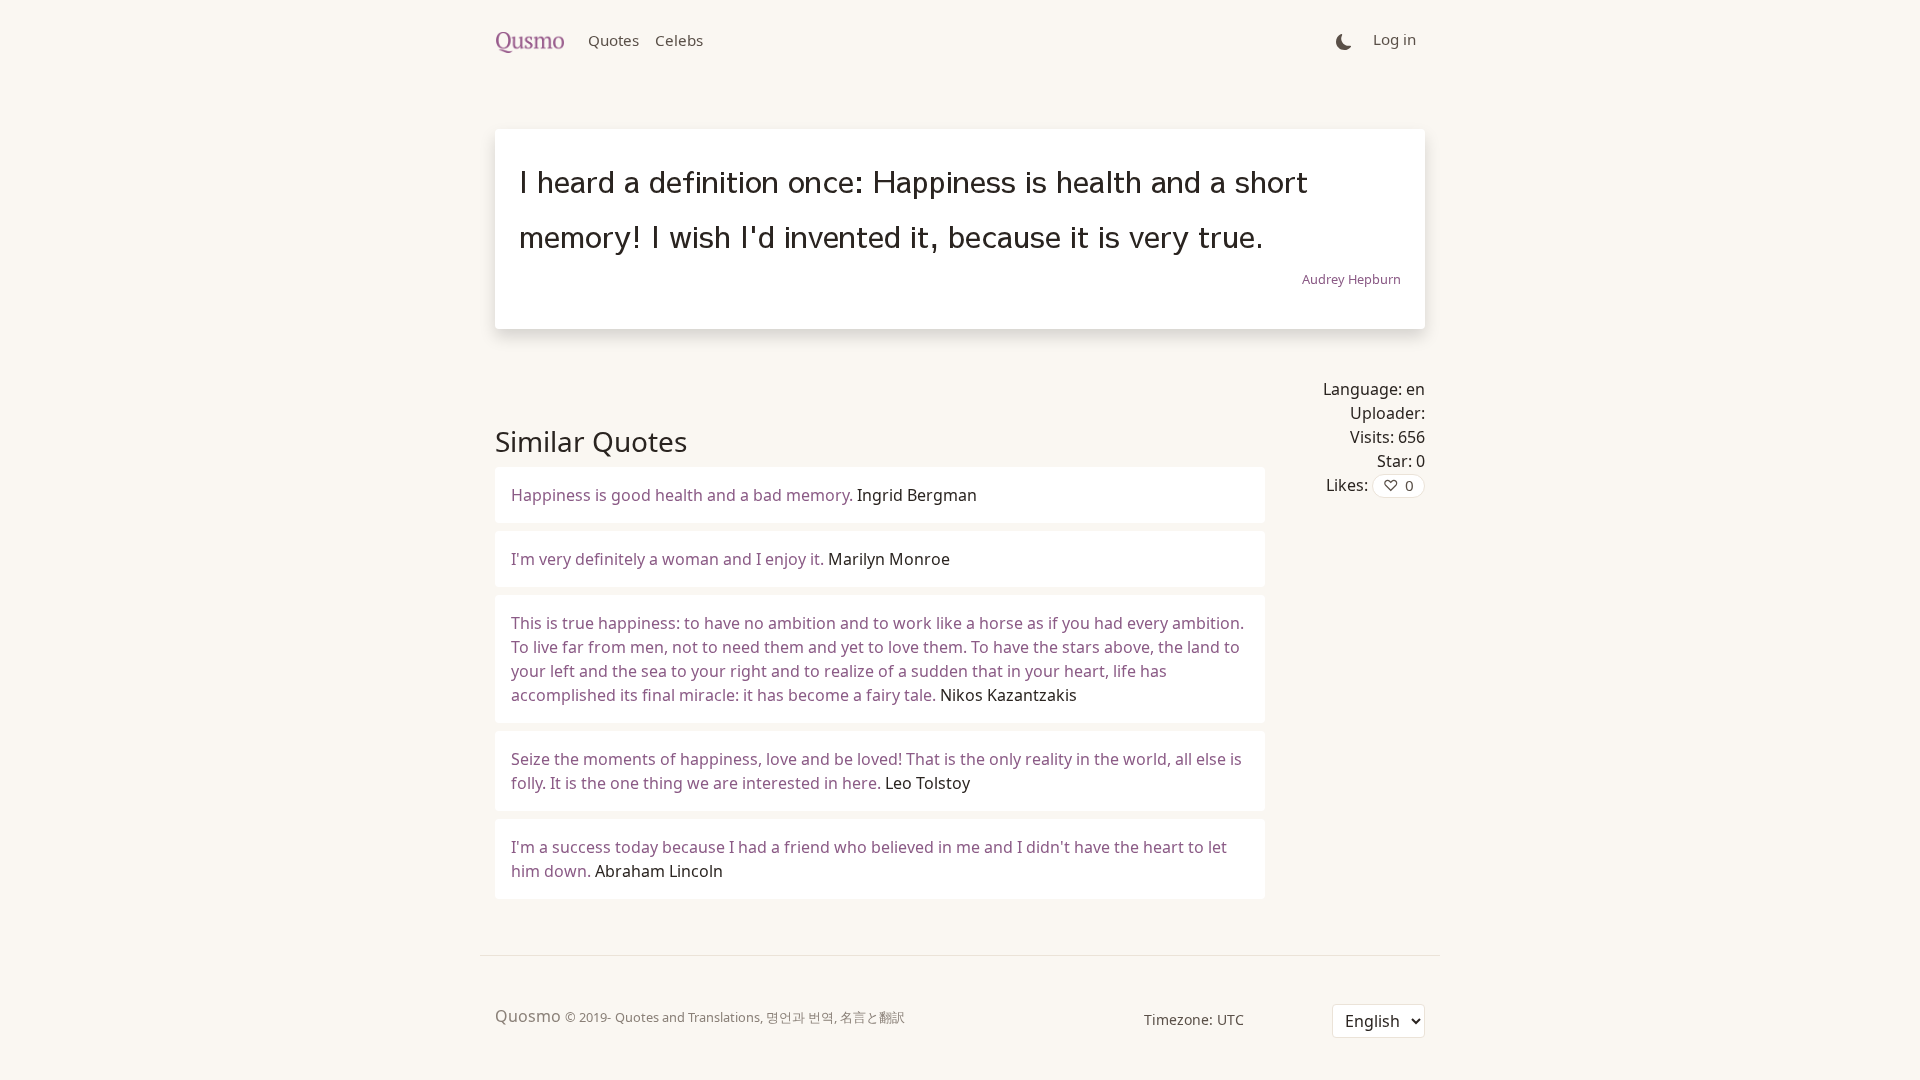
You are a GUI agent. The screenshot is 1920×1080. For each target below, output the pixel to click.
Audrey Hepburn (1351, 279)
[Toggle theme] (1344, 40)
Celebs (679, 40)
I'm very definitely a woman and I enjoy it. (667, 559)
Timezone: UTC (1194, 1019)
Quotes (613, 40)
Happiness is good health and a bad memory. (682, 495)
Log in (1394, 39)
